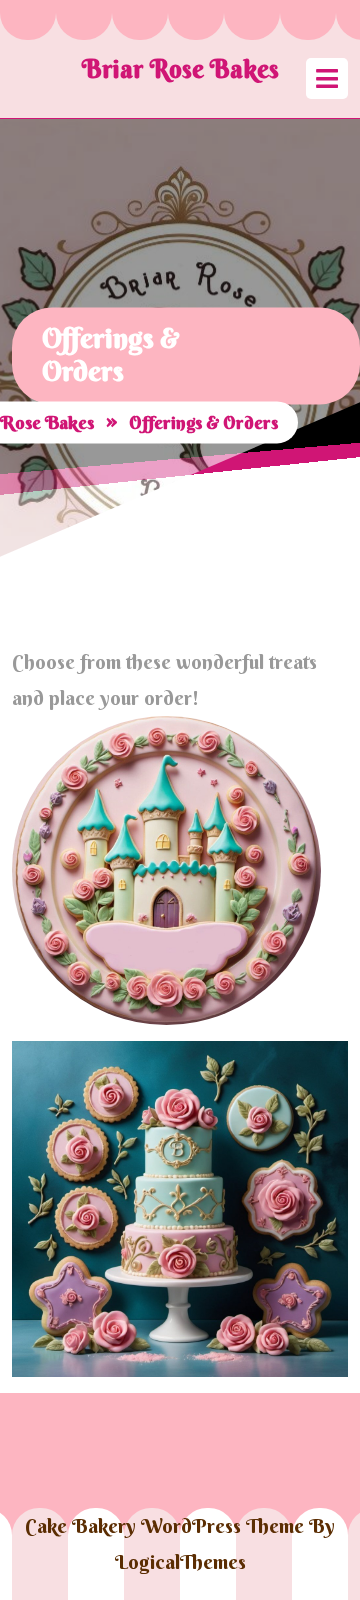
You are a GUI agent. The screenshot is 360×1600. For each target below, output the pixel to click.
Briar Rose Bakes (180, 69)
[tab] (327, 78)
